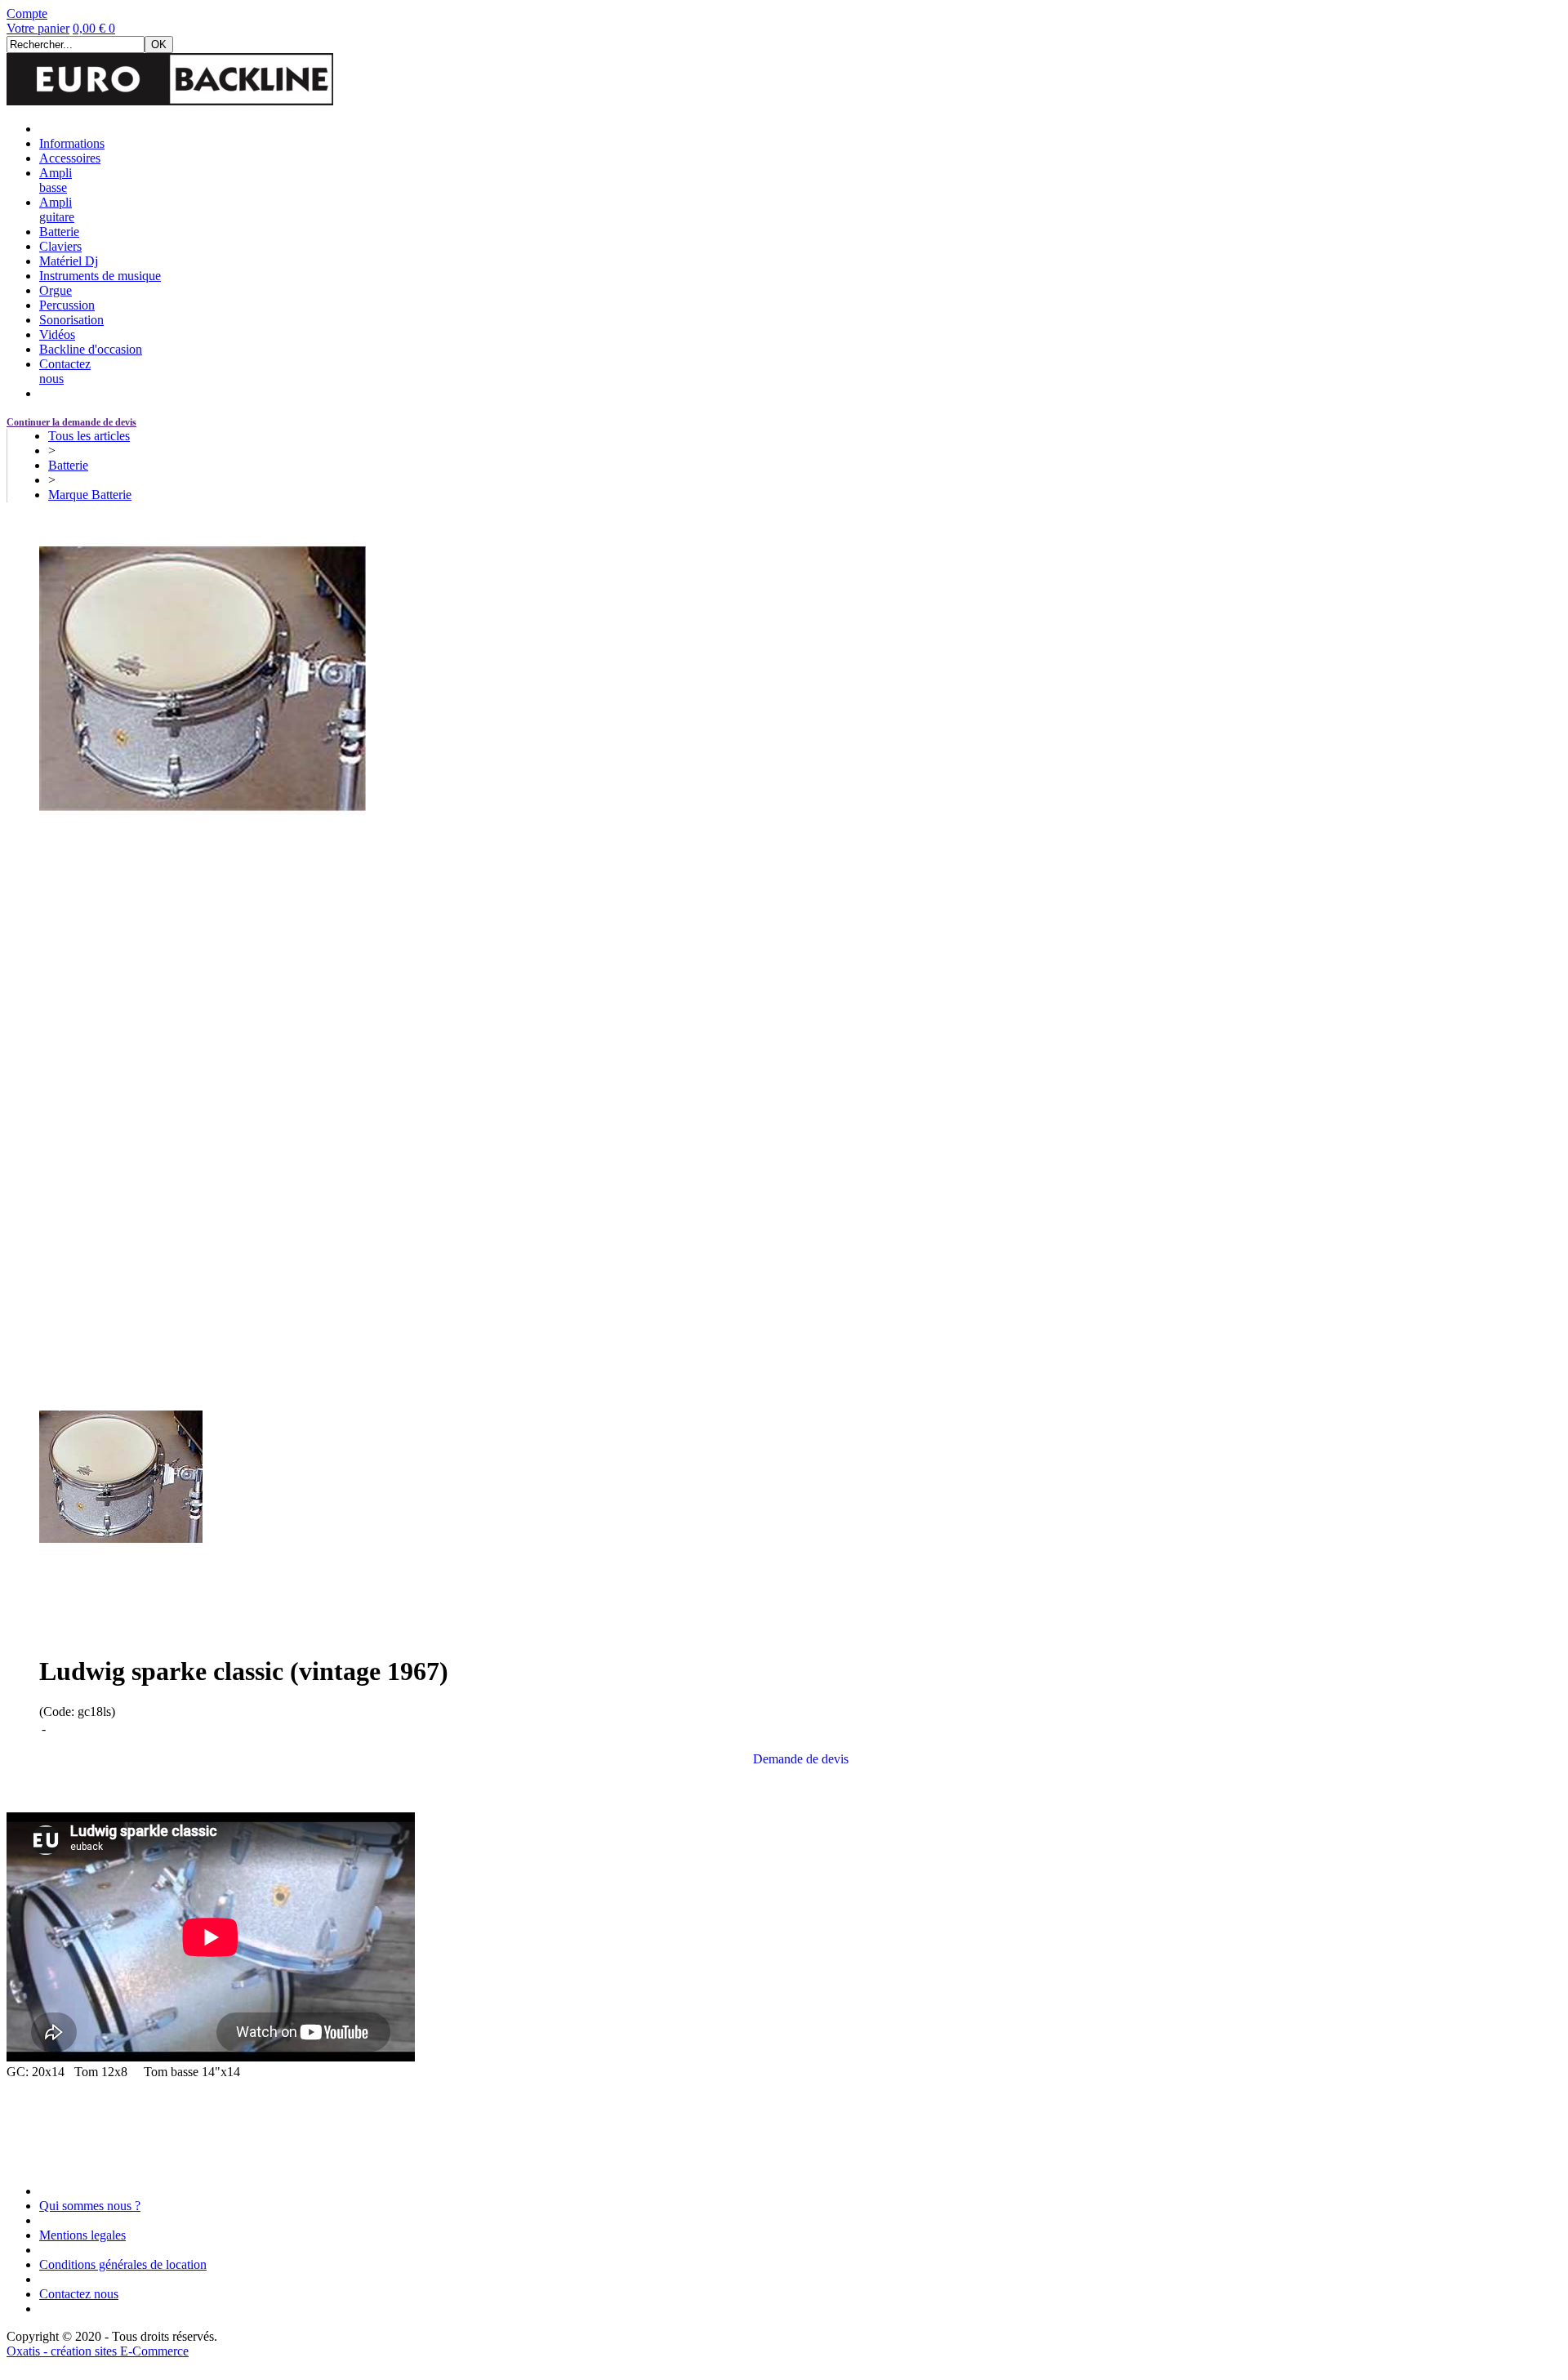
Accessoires (70, 158)
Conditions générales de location (123, 2264)
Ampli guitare (57, 209)
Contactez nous (79, 2294)
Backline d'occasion (91, 349)
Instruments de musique (100, 276)
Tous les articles (89, 436)
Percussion (67, 305)
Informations (72, 143)
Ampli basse (56, 180)
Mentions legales (82, 2235)
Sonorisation (71, 320)
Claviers (60, 246)
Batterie (59, 232)
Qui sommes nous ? (90, 2206)
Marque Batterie (90, 495)
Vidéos (57, 334)
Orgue (56, 290)
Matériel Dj (69, 261)
